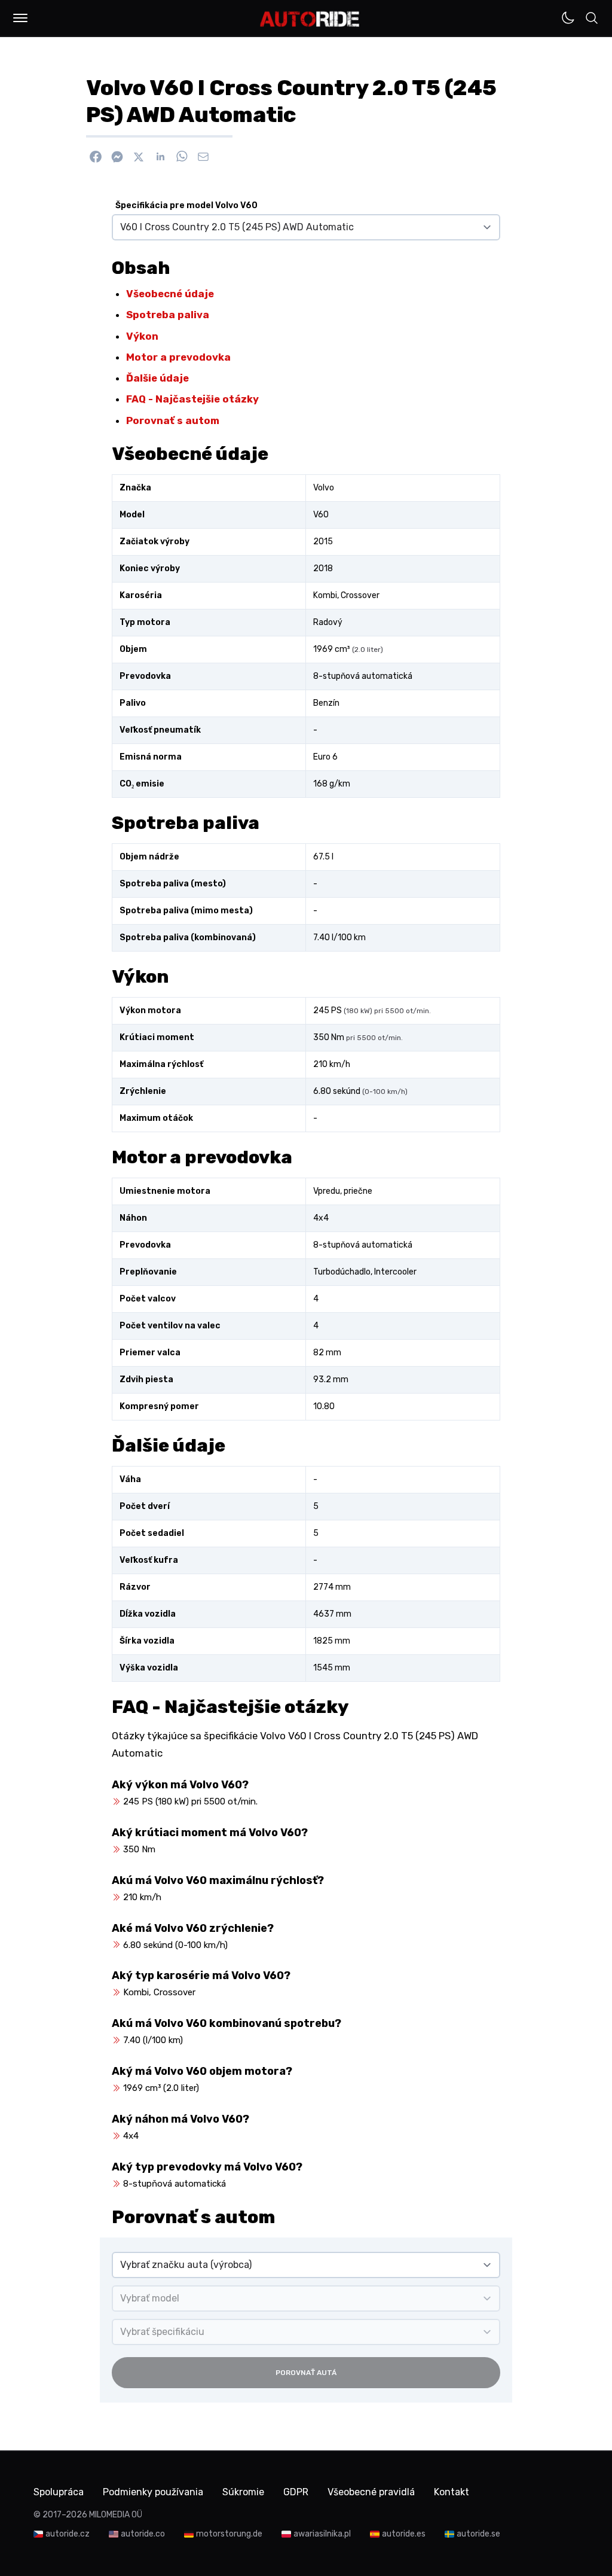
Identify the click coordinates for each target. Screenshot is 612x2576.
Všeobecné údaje (170, 294)
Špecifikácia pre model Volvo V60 (186, 205)
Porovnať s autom (173, 420)
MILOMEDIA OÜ (116, 2515)
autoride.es (404, 2534)
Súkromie (243, 2492)
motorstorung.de (229, 2534)
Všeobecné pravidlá (371, 2492)
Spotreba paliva (168, 315)
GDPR (296, 2492)
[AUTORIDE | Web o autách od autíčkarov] (310, 19)
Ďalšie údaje (157, 378)
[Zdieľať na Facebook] (96, 157)
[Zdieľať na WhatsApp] (182, 157)
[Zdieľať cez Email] (203, 157)
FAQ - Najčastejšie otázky (192, 399)
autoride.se (478, 2534)
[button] (20, 18)
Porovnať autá (306, 2373)
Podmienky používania (153, 2492)
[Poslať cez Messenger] (117, 157)
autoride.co (143, 2534)
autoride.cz (68, 2534)
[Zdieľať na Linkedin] (160, 157)
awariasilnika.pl (322, 2534)
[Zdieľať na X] (139, 157)
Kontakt (452, 2492)
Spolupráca (59, 2492)
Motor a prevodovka (178, 357)
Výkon (142, 336)
